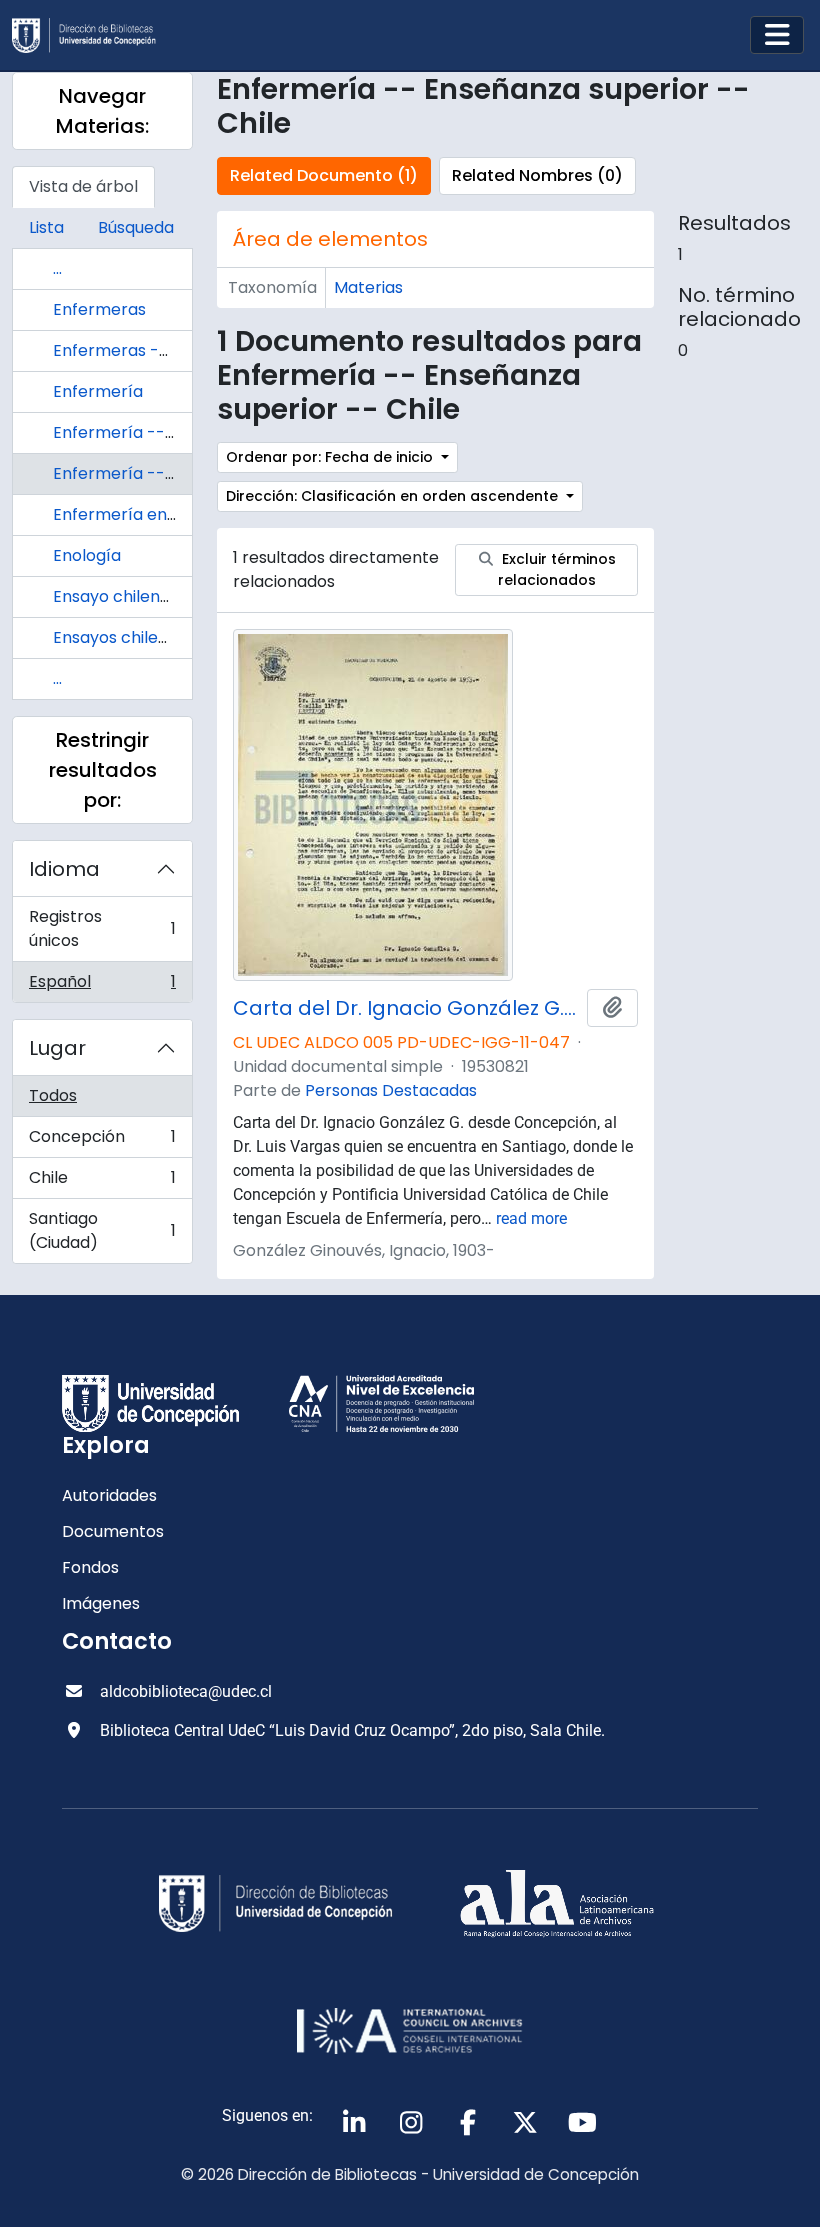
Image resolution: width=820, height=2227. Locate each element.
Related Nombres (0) (537, 175)
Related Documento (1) (324, 175)
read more (531, 1218)
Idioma (64, 869)
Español (102, 986)
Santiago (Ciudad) (102, 1230)
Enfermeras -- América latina (170, 350)
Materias (368, 287)
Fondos (90, 1567)
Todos (53, 1095)
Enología (87, 555)
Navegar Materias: (102, 111)
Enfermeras (99, 309)
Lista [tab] (46, 227)
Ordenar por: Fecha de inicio (331, 457)
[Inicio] (92, 35)
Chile (102, 1182)
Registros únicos (102, 928)
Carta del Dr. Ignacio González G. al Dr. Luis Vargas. (406, 1008)
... (57, 268)
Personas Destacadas (391, 1090)
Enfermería (98, 391)
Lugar (57, 1048)
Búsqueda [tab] (136, 227)
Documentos (113, 1531)
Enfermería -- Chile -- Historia (173, 432)
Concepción (102, 1141)
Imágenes (101, 1603)
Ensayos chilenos (119, 637)
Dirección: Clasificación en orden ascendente (394, 496)
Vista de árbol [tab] (83, 186)
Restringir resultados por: (103, 770)
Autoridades (109, 1495)
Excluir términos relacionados (557, 569)
